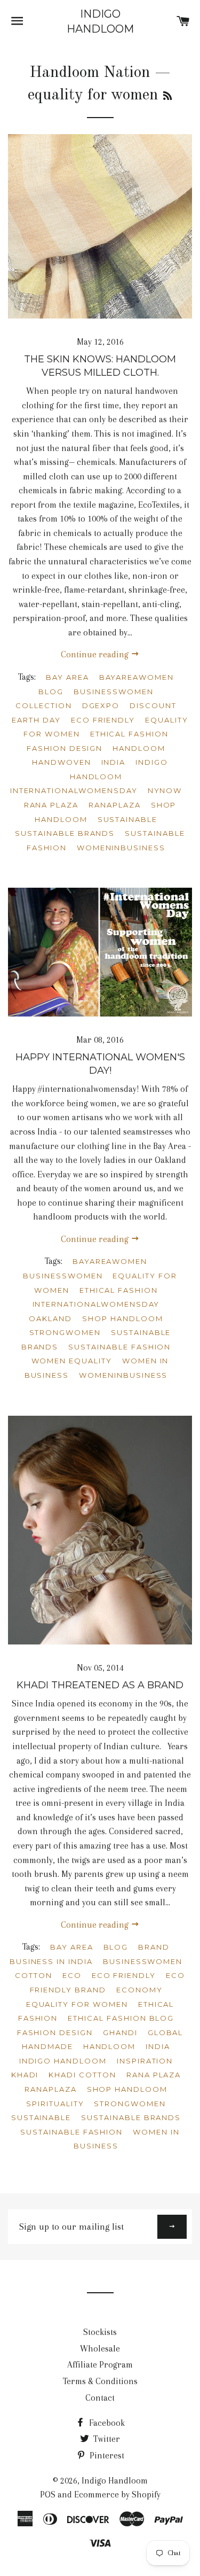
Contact (100, 2398)
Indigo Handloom (100, 21)
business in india (51, 1961)
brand (154, 1947)
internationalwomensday (74, 790)
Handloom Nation (90, 73)
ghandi (120, 2032)
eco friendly (103, 720)
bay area (67, 677)
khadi (25, 2075)
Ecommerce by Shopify (117, 2494)
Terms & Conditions (100, 2381)
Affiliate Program (100, 2365)
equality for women (77, 2004)
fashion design (65, 748)
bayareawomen (137, 677)
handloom (139, 748)
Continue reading (96, 654)
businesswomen (113, 692)
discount (153, 705)
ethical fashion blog (121, 2018)
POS (48, 2494)
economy (139, 1990)
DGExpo (101, 705)
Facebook (106, 2423)
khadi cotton (82, 2075)
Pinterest (106, 2455)
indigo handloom (63, 2061)
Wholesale (100, 2349)
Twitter (106, 2439)
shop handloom (122, 1318)
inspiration (145, 2061)
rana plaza (51, 805)
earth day (36, 720)
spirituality (55, 2104)
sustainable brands (65, 833)
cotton (34, 1975)
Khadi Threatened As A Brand (100, 1685)
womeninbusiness (121, 848)
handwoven (62, 762)
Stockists (100, 2332)
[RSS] (167, 97)
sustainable (127, 819)
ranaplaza (115, 805)
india (114, 762)
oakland (50, 1318)
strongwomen (65, 1332)
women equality (72, 1361)
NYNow (165, 790)
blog (51, 692)
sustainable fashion (119, 1347)
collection (44, 705)
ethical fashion (129, 734)
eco (72, 1975)
